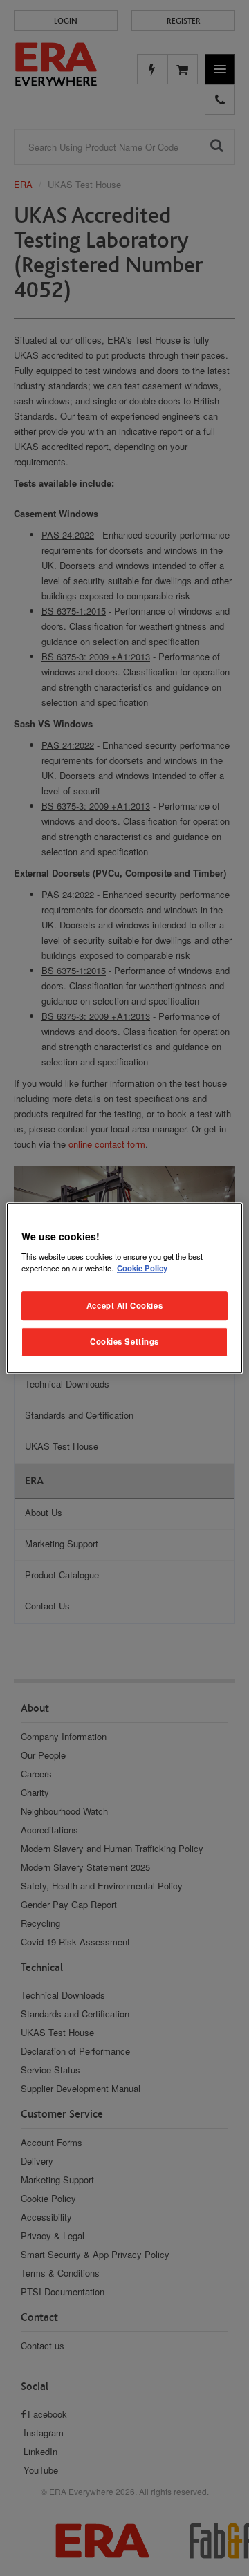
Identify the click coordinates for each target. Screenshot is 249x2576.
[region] (124, 1288)
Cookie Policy (142, 1268)
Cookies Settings (124, 1341)
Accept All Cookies (124, 1305)
